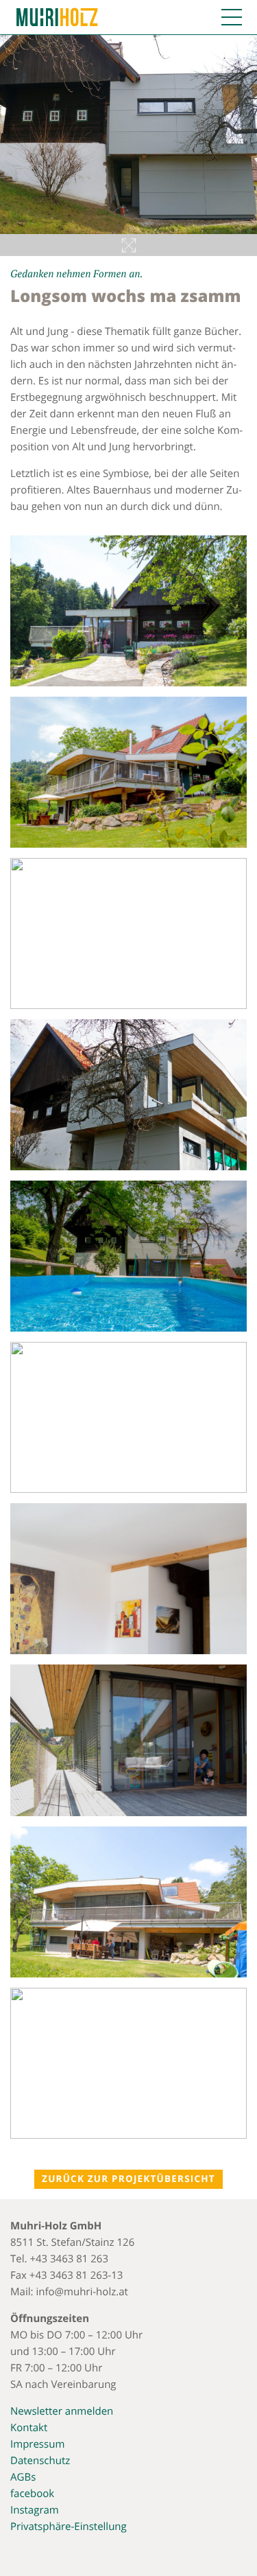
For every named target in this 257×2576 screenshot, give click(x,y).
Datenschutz (40, 2461)
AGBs (23, 2477)
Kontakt (29, 2428)
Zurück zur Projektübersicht (128, 2179)
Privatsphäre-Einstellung (69, 2527)
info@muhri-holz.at (82, 2292)
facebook (32, 2494)
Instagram (35, 2510)
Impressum (37, 2444)
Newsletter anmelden (62, 2411)
